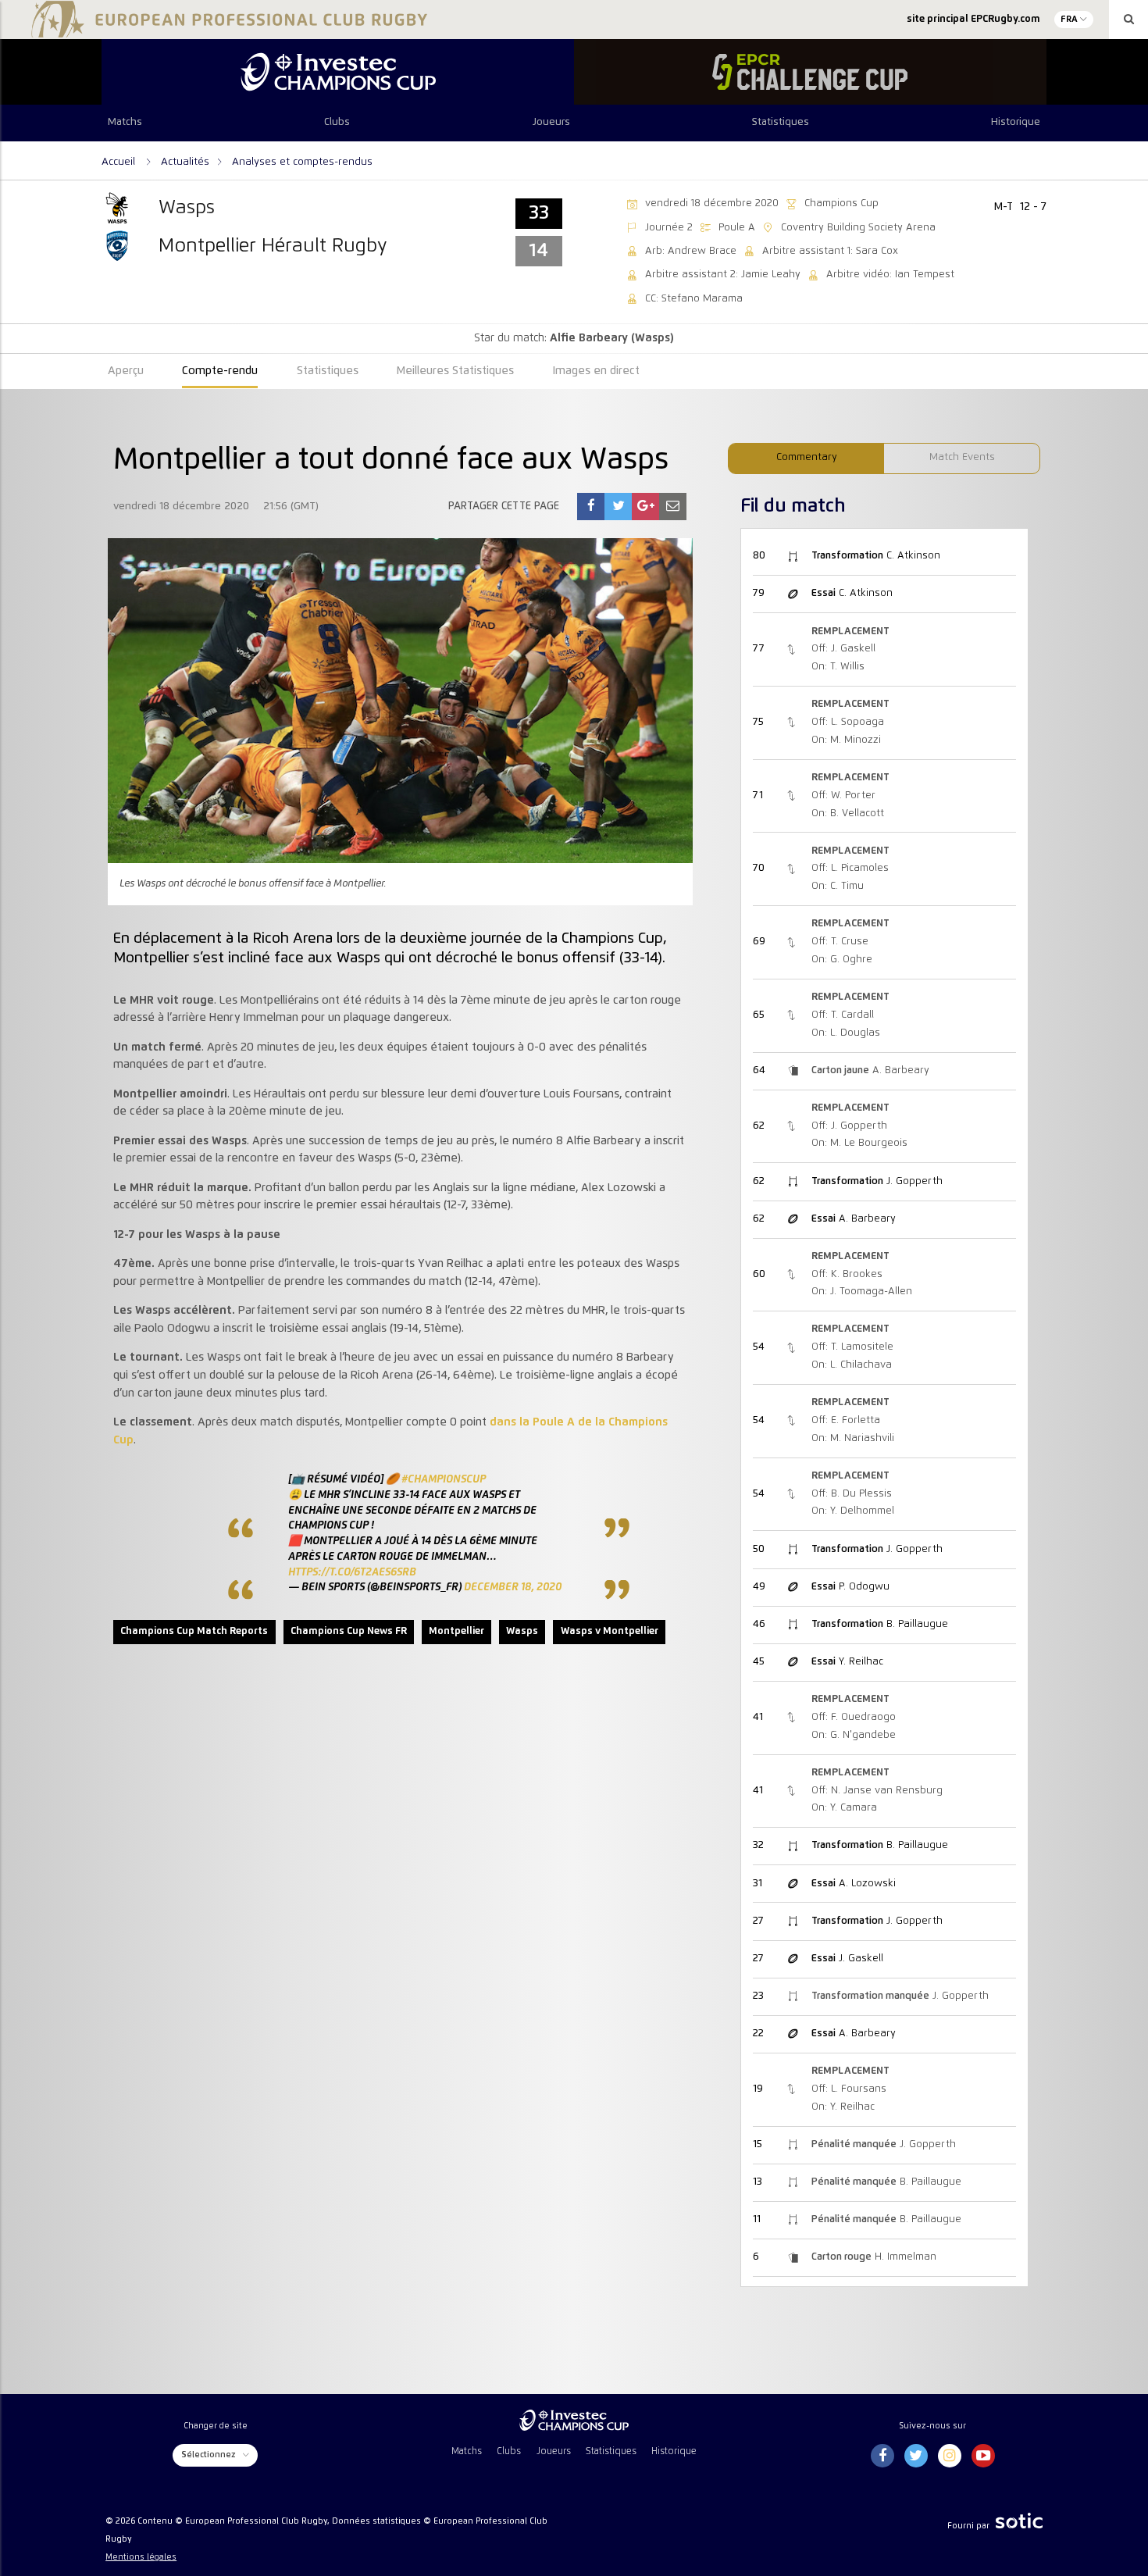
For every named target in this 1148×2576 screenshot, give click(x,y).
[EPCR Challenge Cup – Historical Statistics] (810, 72)
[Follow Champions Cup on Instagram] (950, 2456)
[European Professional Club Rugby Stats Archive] (226, 31)
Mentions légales (141, 2557)
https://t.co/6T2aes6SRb (352, 1572)
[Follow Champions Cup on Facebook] (882, 2456)
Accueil (120, 162)
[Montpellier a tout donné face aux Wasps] (591, 507)
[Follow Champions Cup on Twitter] (916, 2456)
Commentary (807, 457)
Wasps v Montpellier (610, 1631)
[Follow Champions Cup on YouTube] (983, 2456)
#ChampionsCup (444, 1479)
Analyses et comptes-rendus (302, 162)
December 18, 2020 (513, 1587)
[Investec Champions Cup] (338, 72)
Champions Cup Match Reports (194, 1631)
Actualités (185, 162)
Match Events (962, 457)
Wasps (522, 1631)
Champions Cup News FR (349, 1631)
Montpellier (456, 1631)
